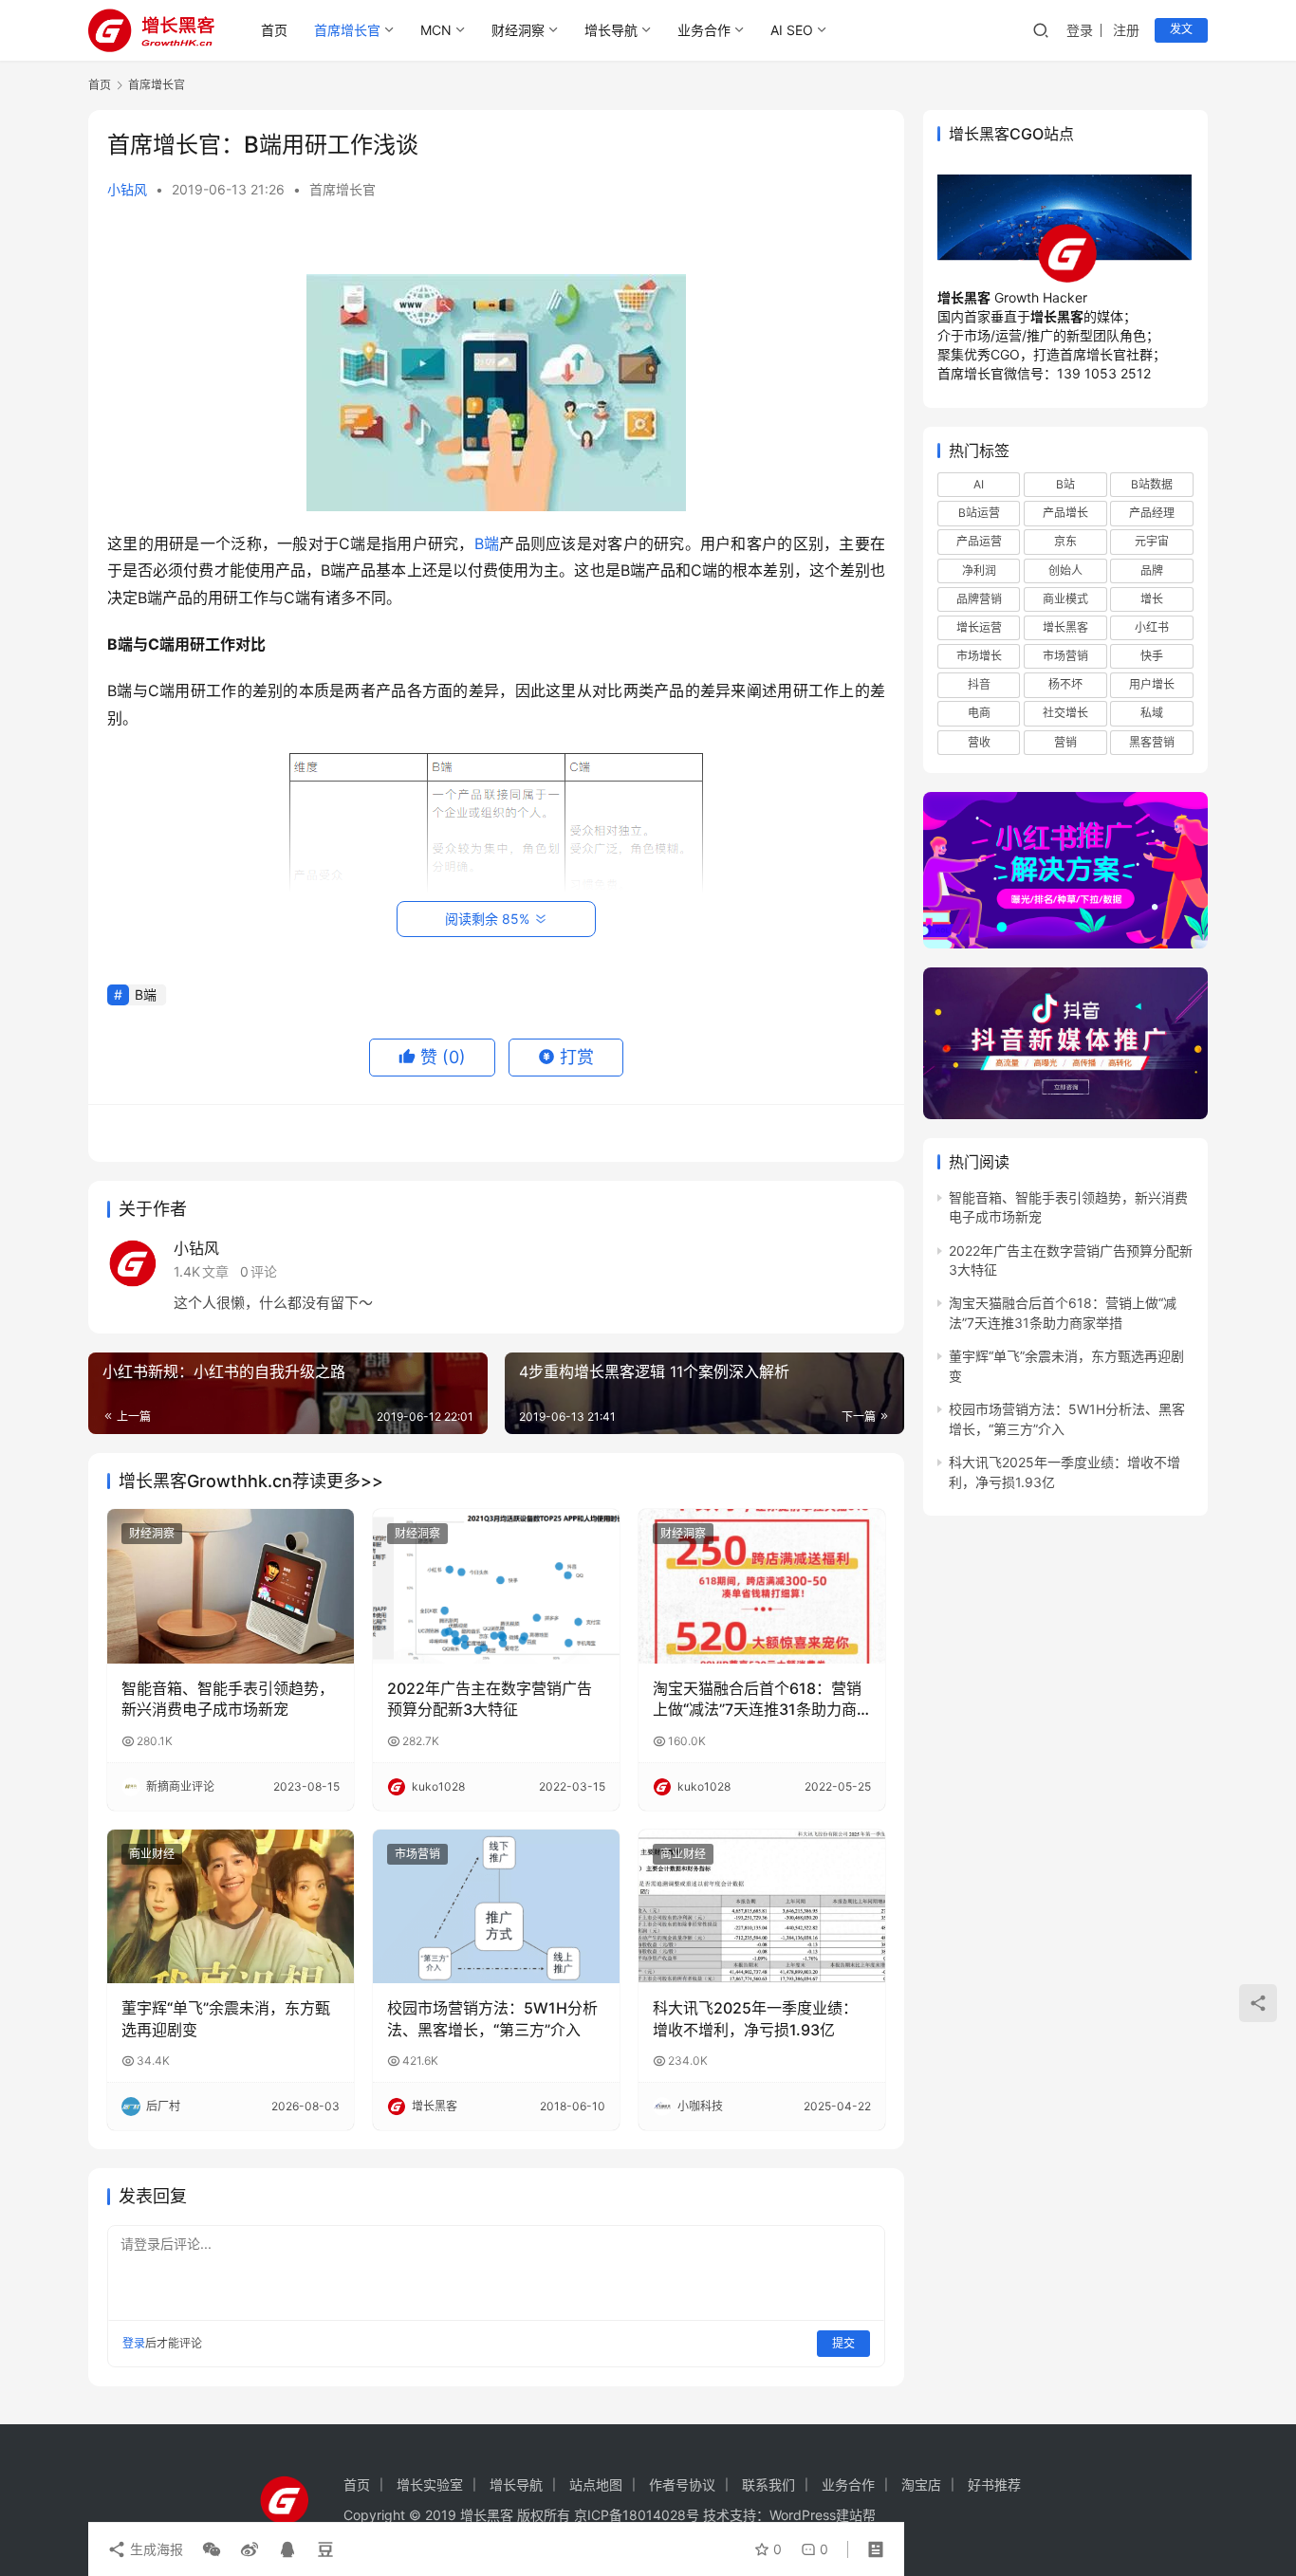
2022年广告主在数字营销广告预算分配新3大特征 (490, 1699)
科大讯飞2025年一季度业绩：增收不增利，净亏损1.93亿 (755, 2018)
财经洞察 (518, 30)
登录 (1080, 30)
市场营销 (417, 1854)
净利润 (979, 570)
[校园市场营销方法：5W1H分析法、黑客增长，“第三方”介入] (496, 1906)
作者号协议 (682, 2484)
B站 (1065, 484)
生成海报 (155, 2549)
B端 (487, 543)
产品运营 (979, 542)
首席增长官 (347, 30)
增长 (1152, 599)
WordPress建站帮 (823, 2515)
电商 (979, 714)
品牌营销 (979, 599)
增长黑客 (1065, 627)
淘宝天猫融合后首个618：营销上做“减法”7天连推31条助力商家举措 (757, 1700)
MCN (436, 30)
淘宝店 (921, 2484)
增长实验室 (430, 2484)
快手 (1152, 656)
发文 (1181, 29)
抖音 (979, 684)
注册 (1126, 30)
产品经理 (1152, 514)
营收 (979, 742)
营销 (1065, 742)
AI (979, 484)
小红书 (1152, 627)
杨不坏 (1065, 684)
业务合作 (704, 30)
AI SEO (792, 30)
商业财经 (152, 1854)
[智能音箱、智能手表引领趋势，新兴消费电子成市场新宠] (231, 1586)
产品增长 (1065, 514)
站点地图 (596, 2484)
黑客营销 (1152, 742)
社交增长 (1065, 714)
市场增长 (979, 656)
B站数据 (1152, 484)
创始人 (1065, 570)
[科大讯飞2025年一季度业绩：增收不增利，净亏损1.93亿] (762, 1906)
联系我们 (768, 2484)
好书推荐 (994, 2484)
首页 (274, 30)
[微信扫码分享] (212, 2549)
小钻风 (127, 189)
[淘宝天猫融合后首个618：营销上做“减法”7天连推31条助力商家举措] (762, 1586)
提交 (843, 2343)
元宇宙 (1152, 542)
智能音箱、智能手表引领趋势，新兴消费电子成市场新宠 (228, 1699)
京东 (1065, 542)
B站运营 (979, 514)
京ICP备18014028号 (637, 2515)
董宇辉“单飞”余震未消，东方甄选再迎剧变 (226, 2018)
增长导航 (611, 30)
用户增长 (1152, 684)
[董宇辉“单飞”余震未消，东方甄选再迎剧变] (231, 1906)
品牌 (1152, 570)
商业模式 (1065, 599)
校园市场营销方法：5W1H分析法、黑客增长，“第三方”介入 (492, 2018)
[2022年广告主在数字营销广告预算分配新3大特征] (496, 1586)
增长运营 (979, 627)
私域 (1152, 714)
